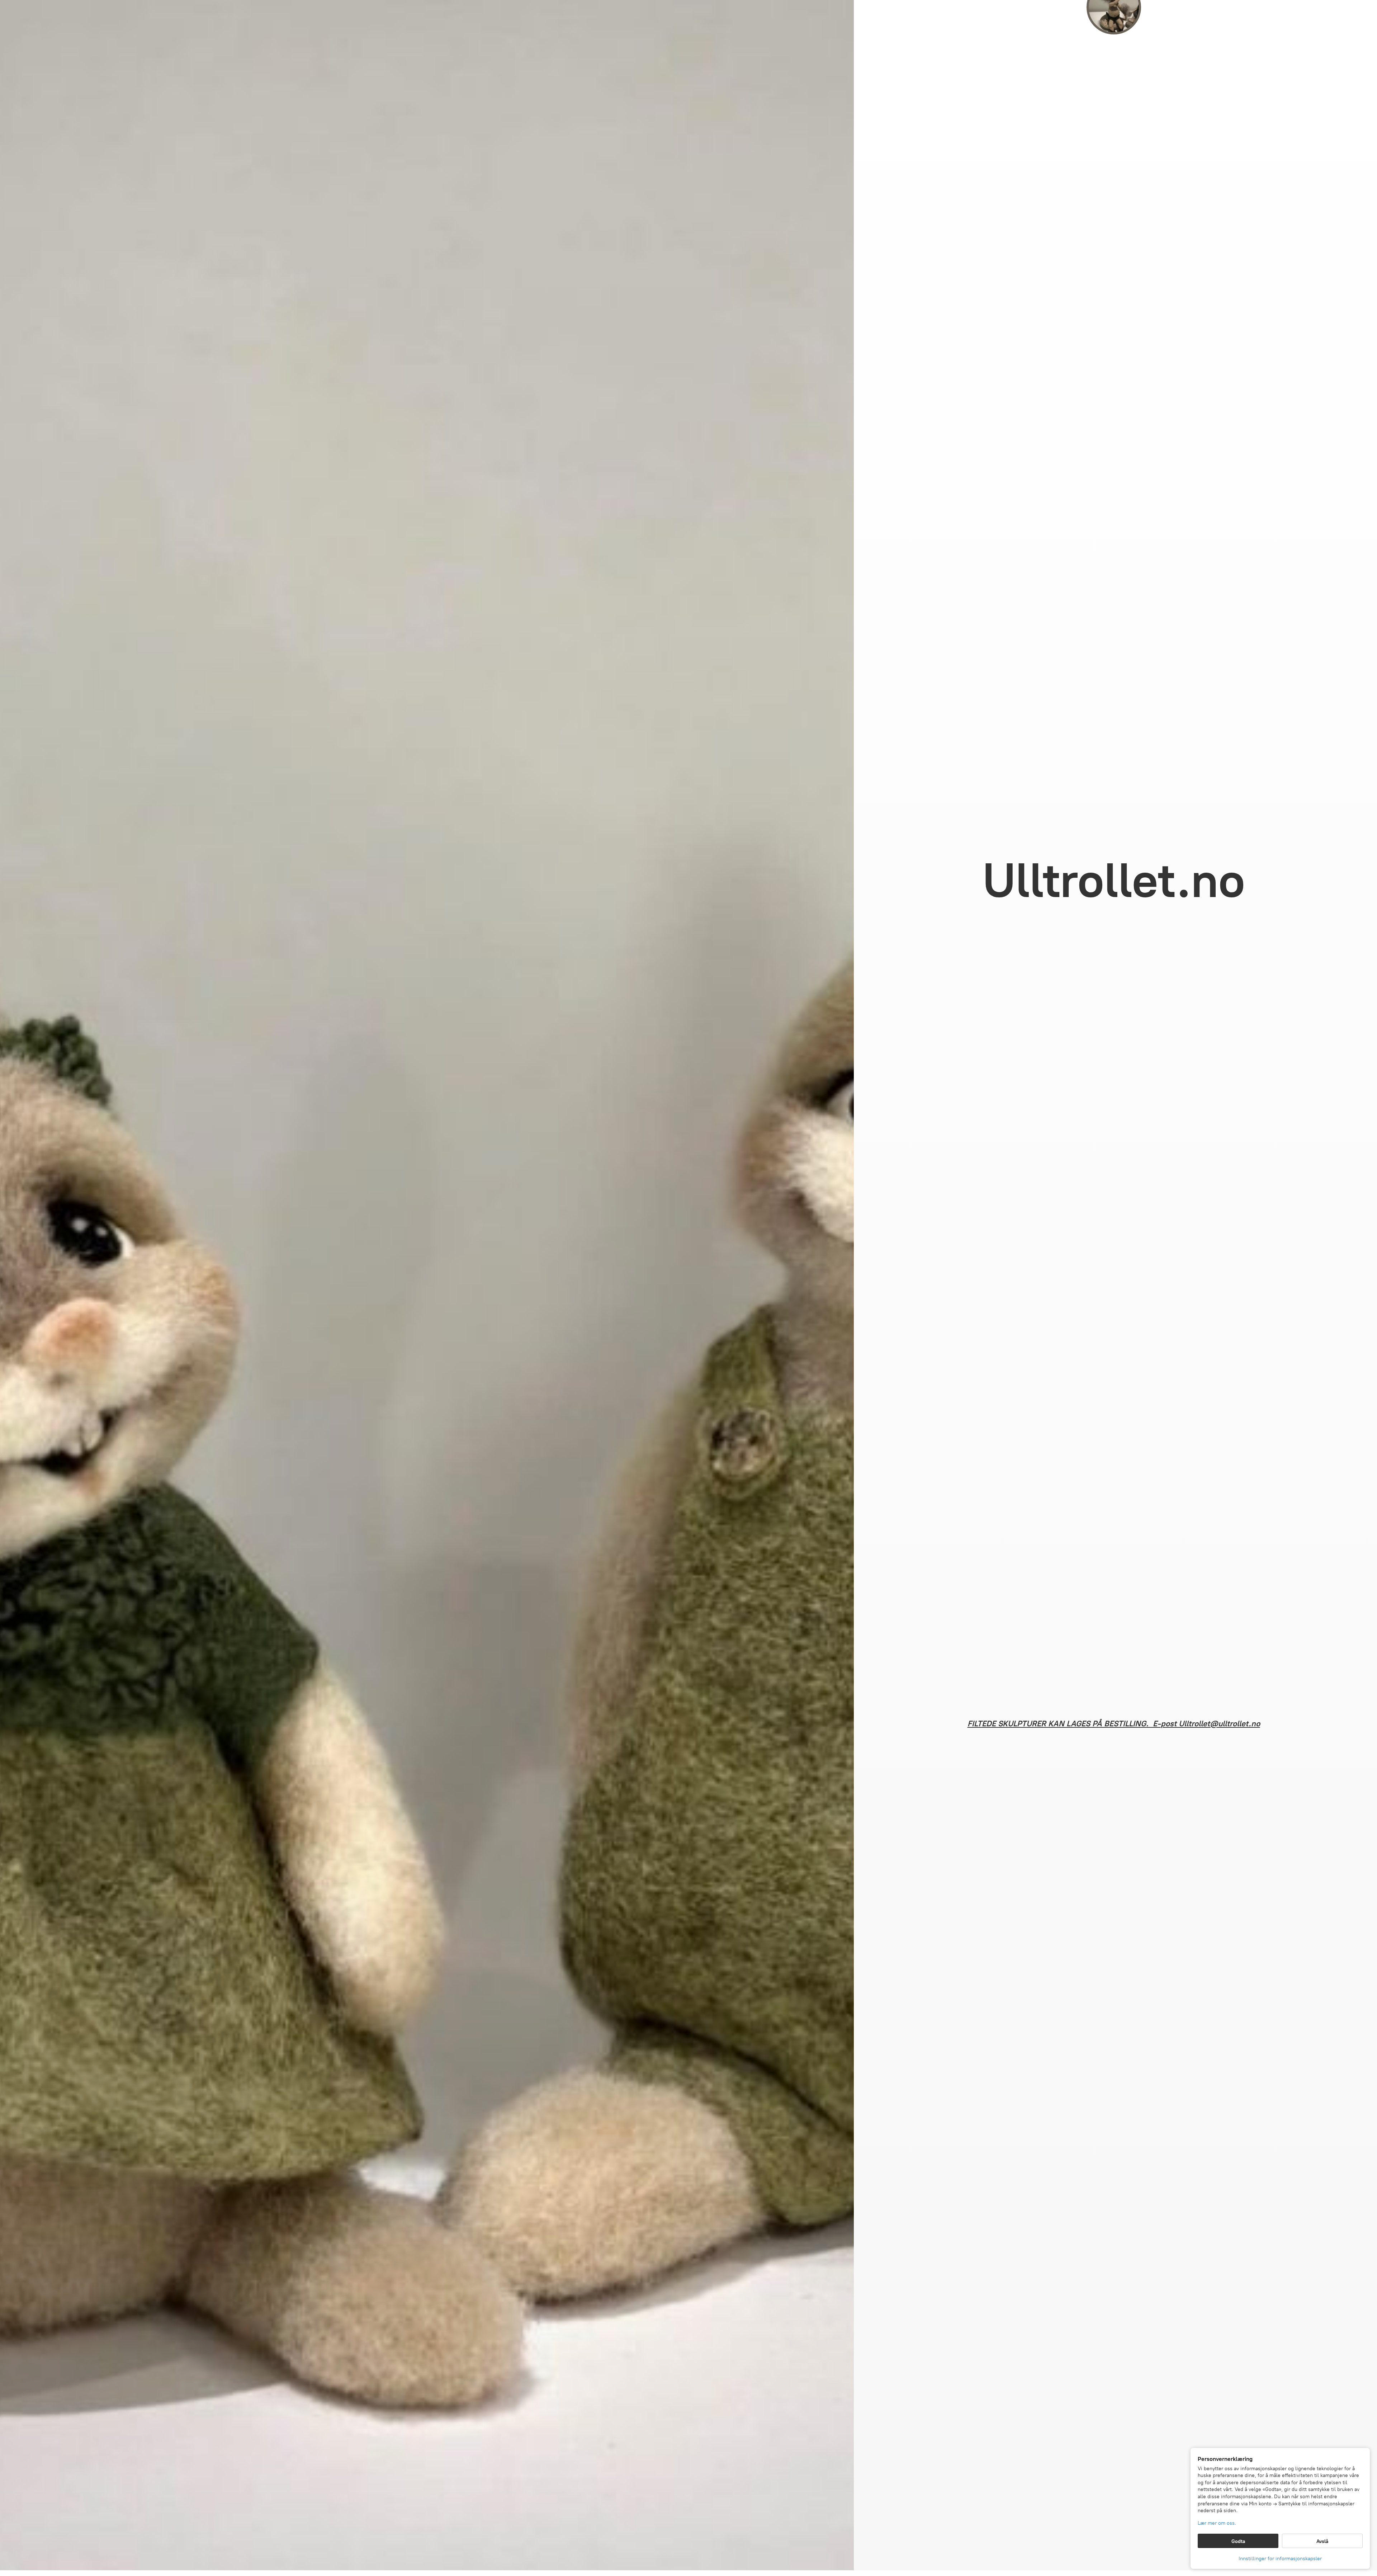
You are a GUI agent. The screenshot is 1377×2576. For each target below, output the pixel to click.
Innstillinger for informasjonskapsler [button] (1280, 2559)
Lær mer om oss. (1217, 2523)
